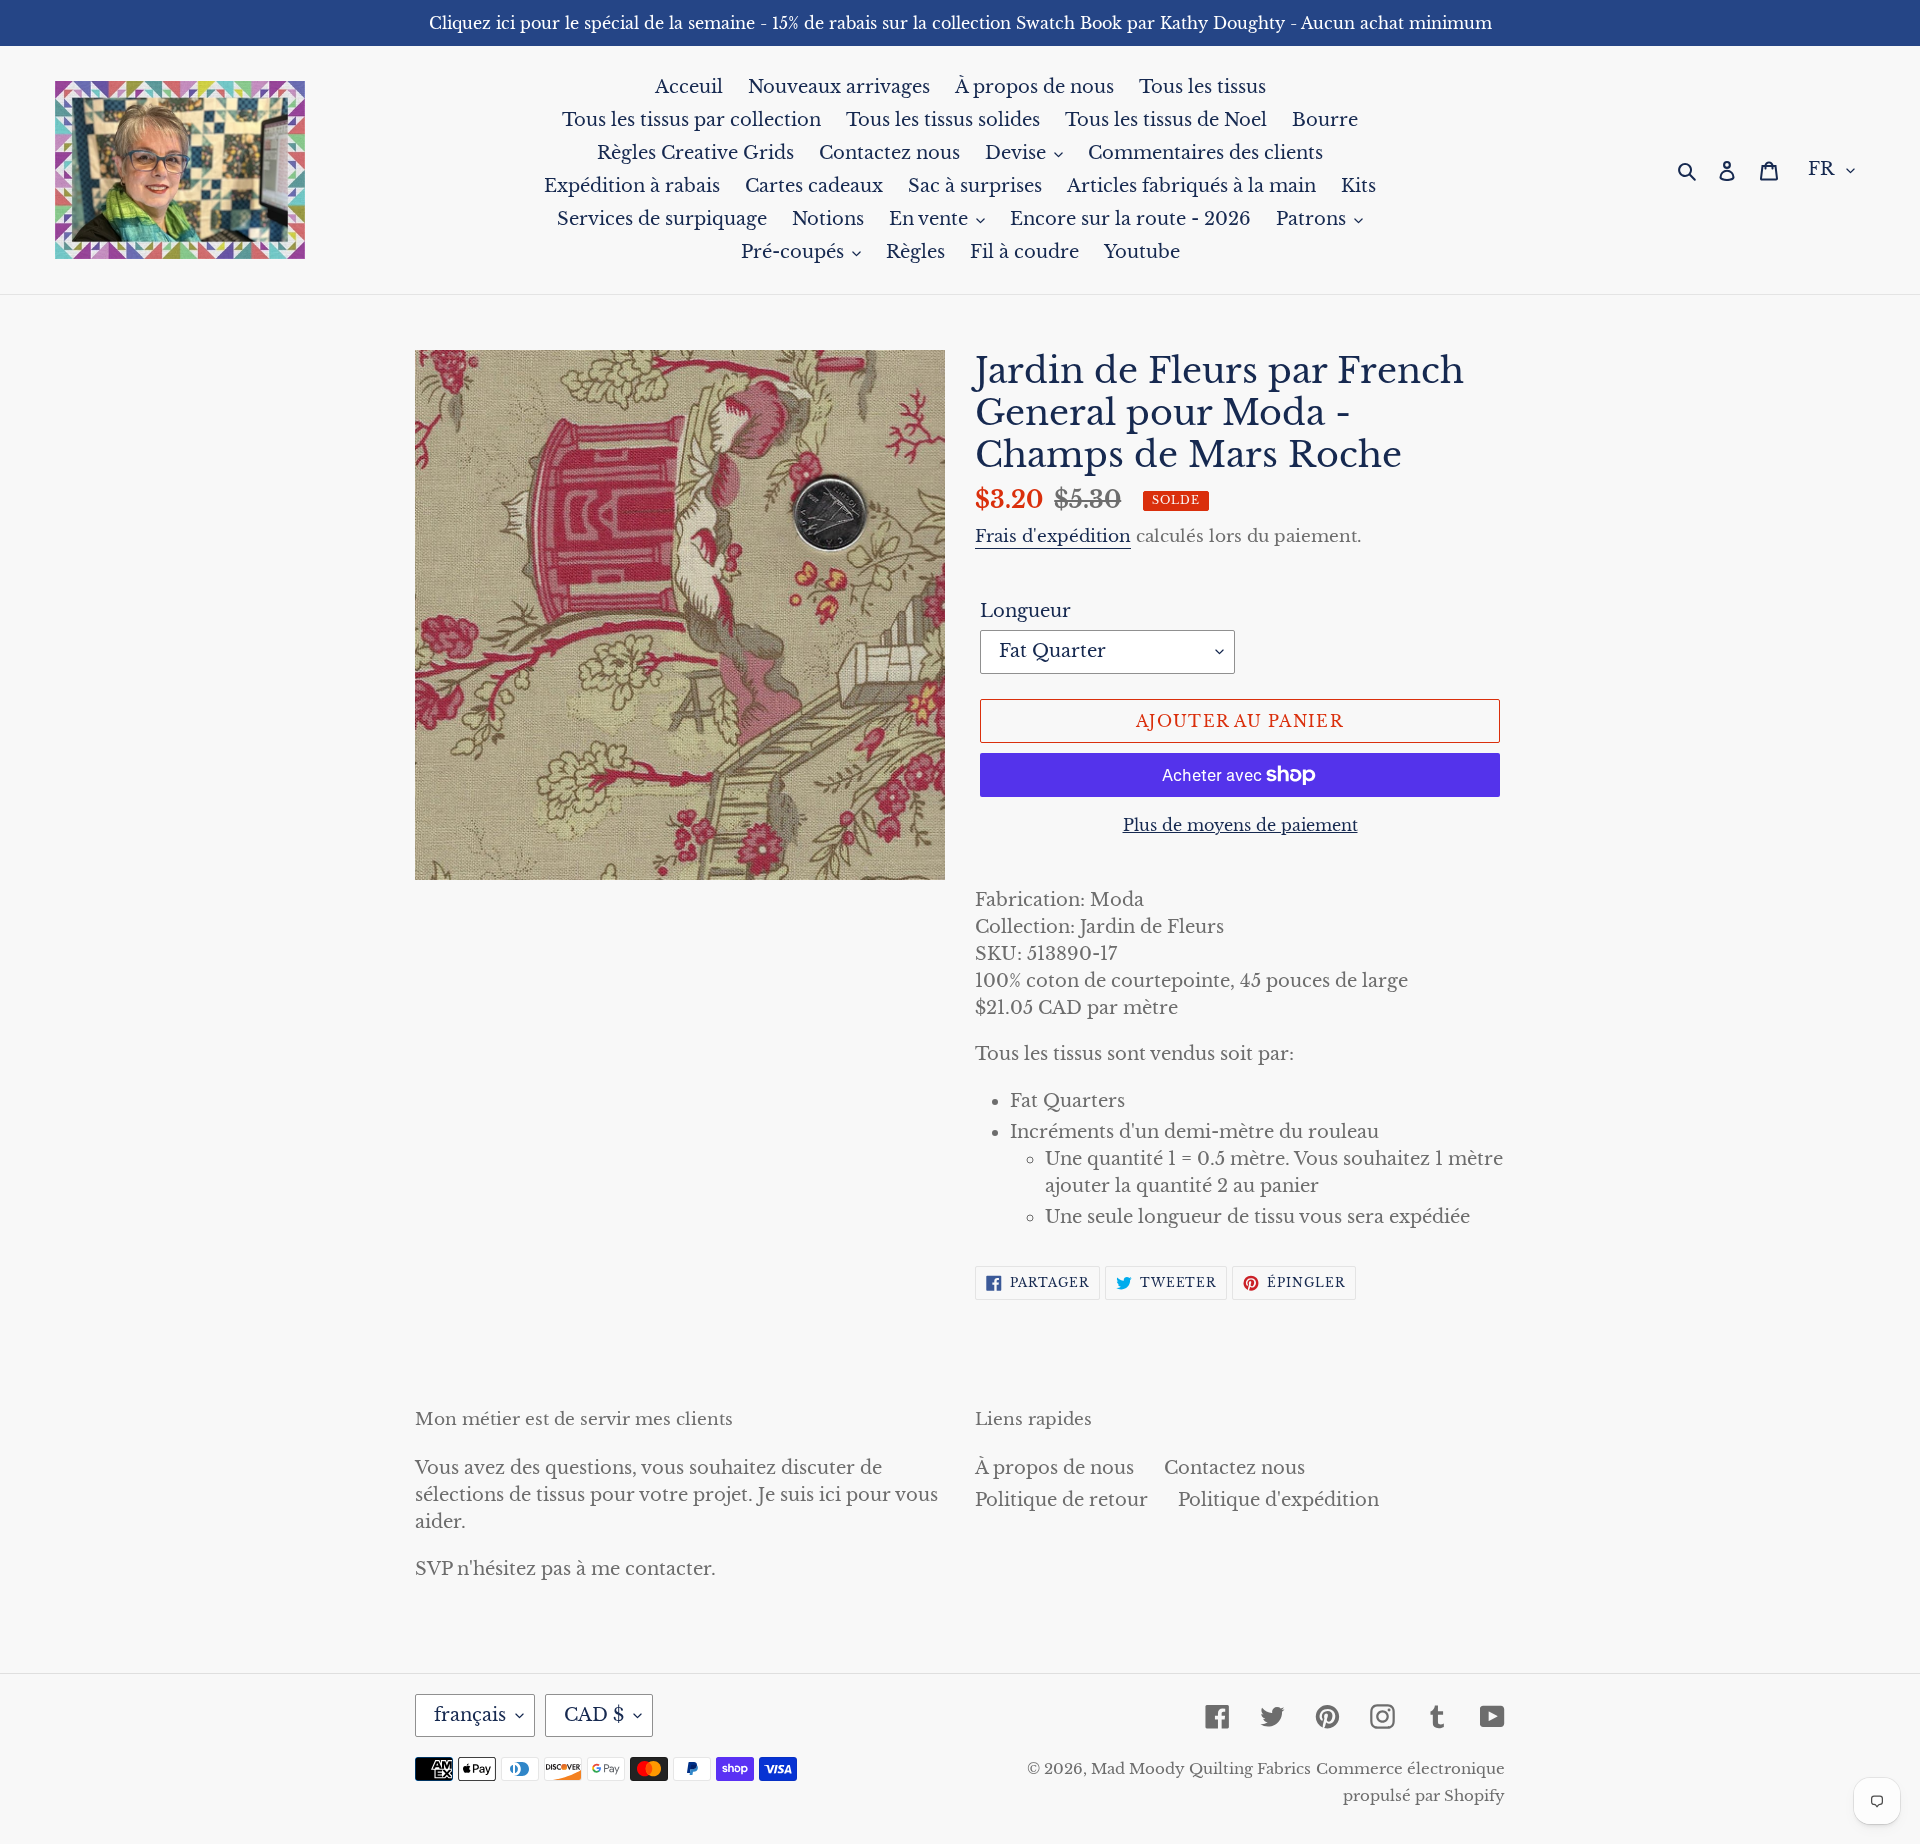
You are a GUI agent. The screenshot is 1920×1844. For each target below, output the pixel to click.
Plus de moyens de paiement (1240, 825)
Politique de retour (1061, 1500)
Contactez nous (1234, 1468)
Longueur (1025, 611)
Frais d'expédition (1053, 536)
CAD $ (594, 1715)
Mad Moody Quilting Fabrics (1201, 1768)
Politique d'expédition (1278, 1500)
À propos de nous (1054, 1468)
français (470, 1715)
